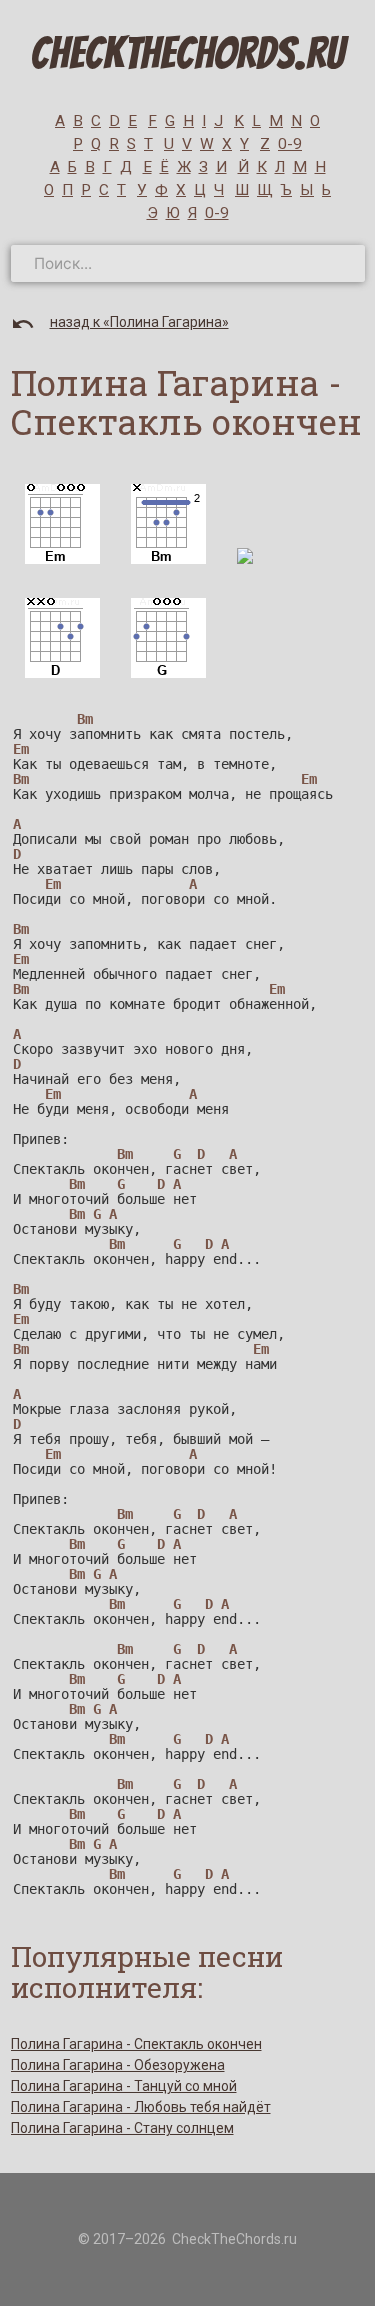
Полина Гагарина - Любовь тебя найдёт (141, 2107)
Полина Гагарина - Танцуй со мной (124, 2086)
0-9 (290, 144)
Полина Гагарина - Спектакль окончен (136, 2044)
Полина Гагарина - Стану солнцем (122, 2128)
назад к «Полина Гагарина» (139, 322)
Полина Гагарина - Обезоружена (118, 2065)
